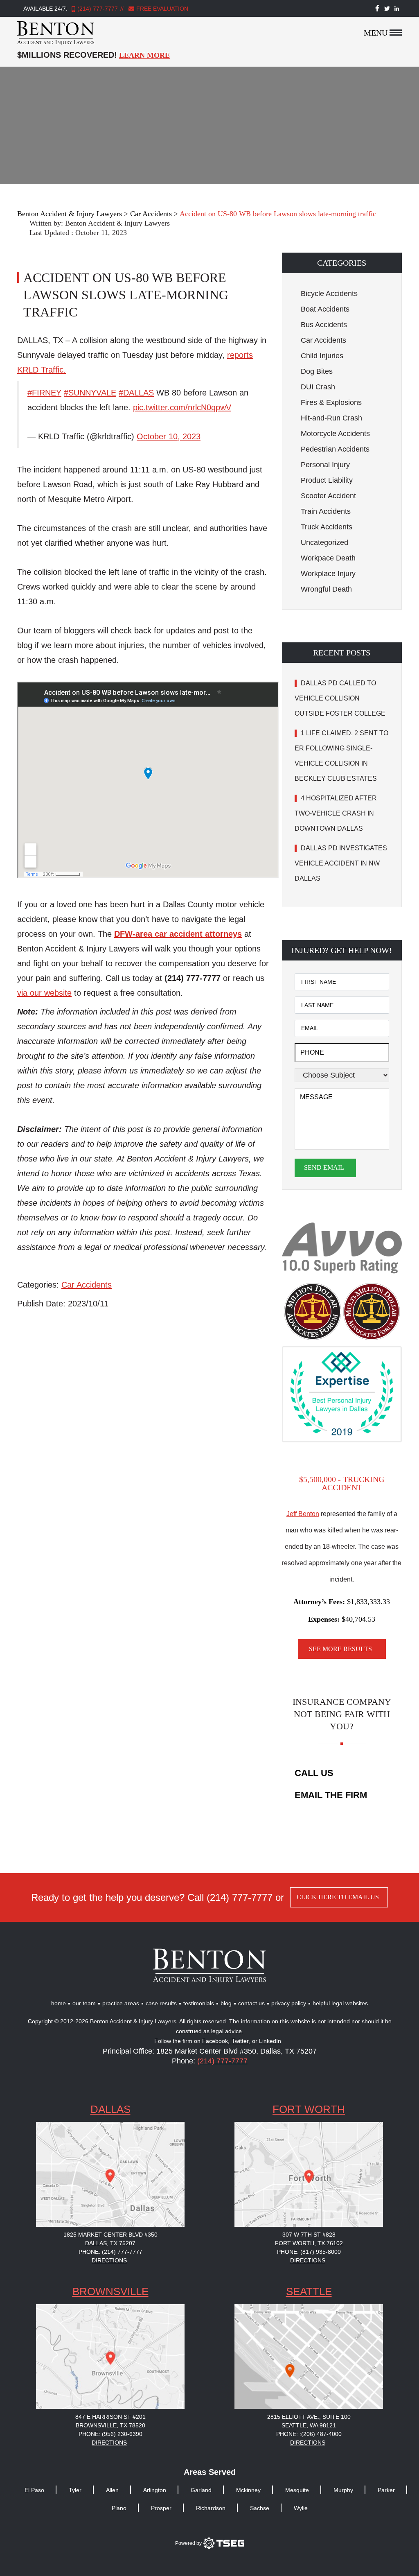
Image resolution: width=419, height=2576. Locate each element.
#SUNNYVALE (90, 393)
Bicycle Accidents (329, 294)
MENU (376, 33)
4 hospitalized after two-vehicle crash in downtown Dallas (336, 813)
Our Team (84, 2003)
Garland (201, 2490)
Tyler (75, 2490)
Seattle (309, 2291)
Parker (386, 2490)
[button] (342, 263)
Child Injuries (322, 356)
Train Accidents (326, 511)
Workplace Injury (328, 574)
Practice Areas (121, 2003)
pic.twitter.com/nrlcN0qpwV (182, 407)
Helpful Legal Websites (340, 2003)
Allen (112, 2490)
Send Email (324, 1167)
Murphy (343, 2490)
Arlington (155, 2490)
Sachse (260, 2508)
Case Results (161, 2003)
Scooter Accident (328, 496)
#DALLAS (136, 393)
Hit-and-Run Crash (331, 418)
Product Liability (327, 480)
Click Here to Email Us (338, 1897)
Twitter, (242, 2041)
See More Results (340, 1649)
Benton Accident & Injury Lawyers (117, 223)
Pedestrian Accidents (335, 449)
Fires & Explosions (331, 402)
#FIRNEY (44, 393)
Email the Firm (331, 1795)
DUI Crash (318, 387)
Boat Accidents (325, 309)
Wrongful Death (326, 589)
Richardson (211, 2508)
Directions (109, 2260)
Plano (119, 2508)
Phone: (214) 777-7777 (110, 2252)
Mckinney (248, 2490)
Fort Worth (309, 2109)
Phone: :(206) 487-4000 (309, 2434)
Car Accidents (87, 1285)
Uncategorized (324, 542)
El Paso (34, 2490)
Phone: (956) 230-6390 (110, 2434)
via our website (44, 993)
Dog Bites (317, 371)
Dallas (110, 2109)
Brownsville (110, 2291)
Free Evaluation (161, 9)
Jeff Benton (303, 1514)
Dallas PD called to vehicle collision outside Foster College (341, 698)
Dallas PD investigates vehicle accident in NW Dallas (341, 863)
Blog (226, 2003)
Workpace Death (328, 558)
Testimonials (199, 2003)
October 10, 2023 (169, 436)
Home (59, 2003)
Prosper (161, 2508)
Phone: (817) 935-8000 (309, 2252)
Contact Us (251, 2003)
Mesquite (297, 2490)
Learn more (144, 55)
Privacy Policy (289, 2003)
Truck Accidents (327, 527)
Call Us (314, 1773)
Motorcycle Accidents (335, 434)
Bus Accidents (324, 325)
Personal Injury (325, 465)
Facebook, (217, 2041)
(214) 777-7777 (98, 9)
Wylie (301, 2508)
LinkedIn (270, 2041)
